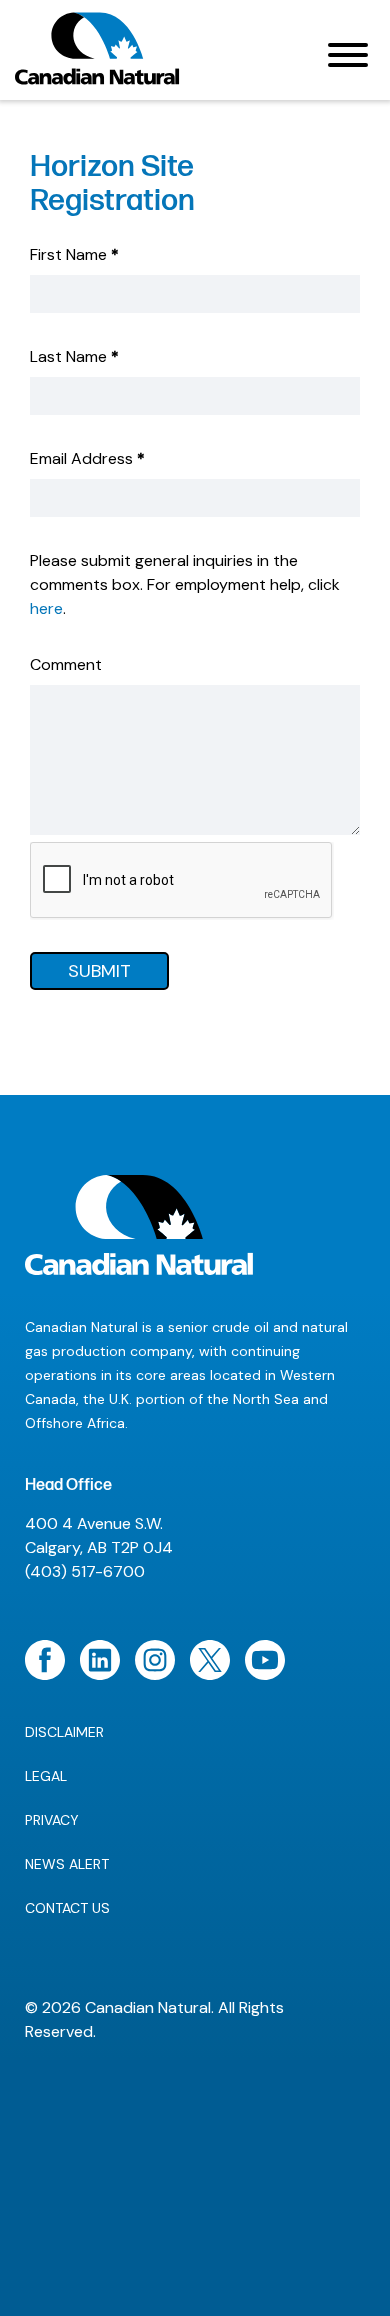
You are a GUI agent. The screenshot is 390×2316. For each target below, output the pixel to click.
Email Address (87, 458)
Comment (66, 664)
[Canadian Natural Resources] (97, 54)
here (46, 608)
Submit (99, 971)
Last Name (74, 356)
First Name (74, 254)
